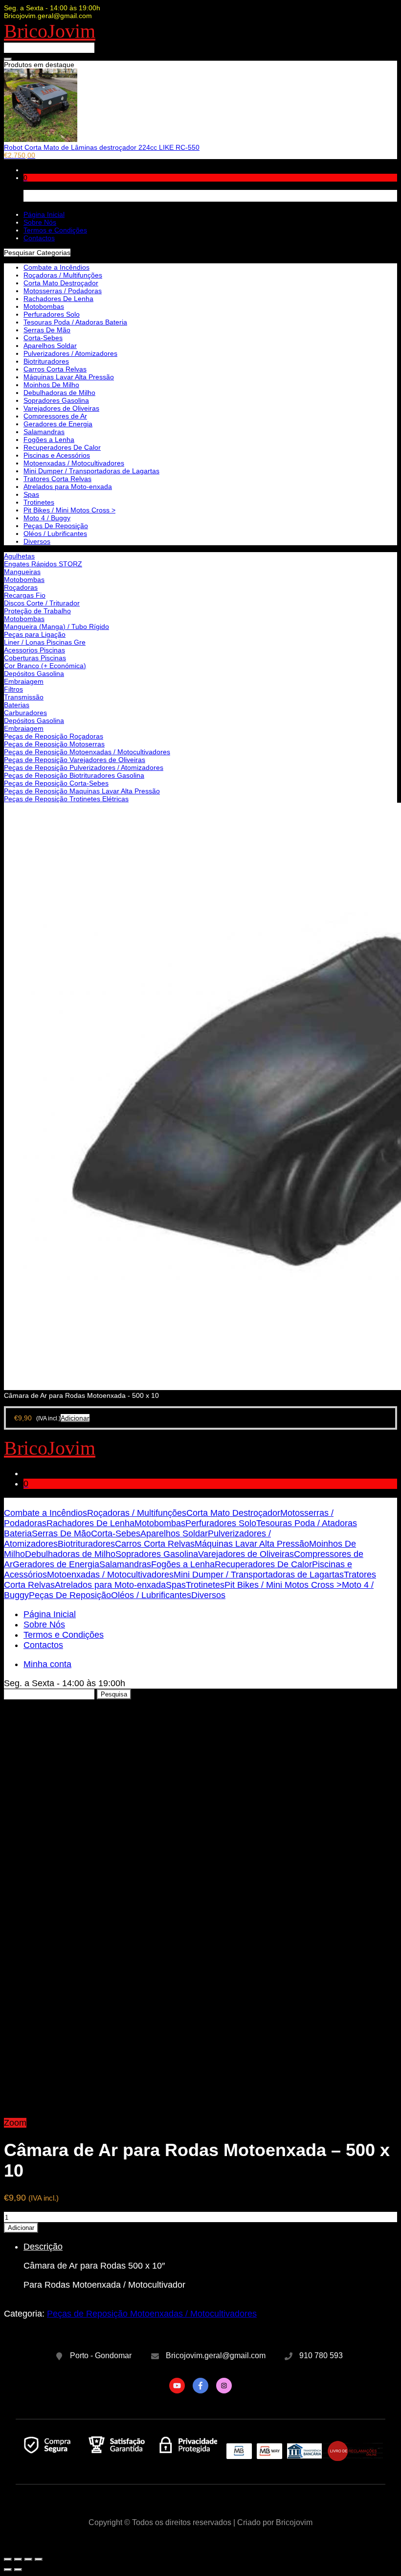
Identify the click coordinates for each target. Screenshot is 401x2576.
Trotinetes (39, 502)
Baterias (17, 705)
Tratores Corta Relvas (57, 479)
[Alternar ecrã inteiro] (28, 2559)
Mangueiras (22, 572)
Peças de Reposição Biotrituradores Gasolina (74, 775)
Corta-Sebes (43, 338)
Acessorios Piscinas (34, 650)
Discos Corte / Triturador (42, 603)
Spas (31, 494)
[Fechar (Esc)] (8, 2559)
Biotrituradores (46, 361)
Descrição (43, 2247)
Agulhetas (19, 556)
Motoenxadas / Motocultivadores (74, 463)
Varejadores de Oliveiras (61, 408)
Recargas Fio (25, 595)
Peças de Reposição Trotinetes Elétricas (66, 799)
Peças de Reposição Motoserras (54, 744)
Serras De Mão (47, 330)
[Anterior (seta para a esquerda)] (8, 2570)
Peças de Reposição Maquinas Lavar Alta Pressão (82, 791)
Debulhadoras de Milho (59, 393)
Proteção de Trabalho (37, 611)
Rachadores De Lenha (58, 299)
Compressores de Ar (55, 416)
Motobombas (24, 580)
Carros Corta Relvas (55, 369)
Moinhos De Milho (51, 385)
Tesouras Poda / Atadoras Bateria (75, 322)
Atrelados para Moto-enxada (68, 487)
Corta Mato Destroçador (61, 283)
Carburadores (25, 713)
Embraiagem (24, 681)
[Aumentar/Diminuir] (39, 2559)
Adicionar (21, 2228)
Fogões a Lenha (49, 440)
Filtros (13, 689)
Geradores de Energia (58, 424)
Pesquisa (114, 1694)
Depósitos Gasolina (34, 673)
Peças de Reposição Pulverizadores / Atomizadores (84, 767)
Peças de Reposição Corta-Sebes (56, 783)
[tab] (210, 2266)
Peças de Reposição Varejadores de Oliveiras (75, 760)
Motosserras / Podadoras (63, 291)
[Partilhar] (18, 2559)
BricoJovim (50, 31)
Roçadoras (21, 587)
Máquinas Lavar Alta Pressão (69, 377)
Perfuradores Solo (52, 314)
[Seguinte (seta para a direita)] (18, 2570)
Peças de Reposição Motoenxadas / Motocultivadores (87, 752)
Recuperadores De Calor (62, 447)
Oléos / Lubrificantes (55, 534)
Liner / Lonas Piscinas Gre (45, 642)
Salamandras (44, 432)
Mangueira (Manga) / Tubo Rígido (56, 627)
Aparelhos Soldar (50, 346)
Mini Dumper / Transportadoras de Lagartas (91, 471)
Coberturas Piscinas (35, 658)
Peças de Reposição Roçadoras (54, 736)
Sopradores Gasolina (56, 400)
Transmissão (24, 697)
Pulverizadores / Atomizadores (70, 353)
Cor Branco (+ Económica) (45, 666)
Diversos (37, 541)
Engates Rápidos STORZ (43, 564)
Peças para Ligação (35, 634)
